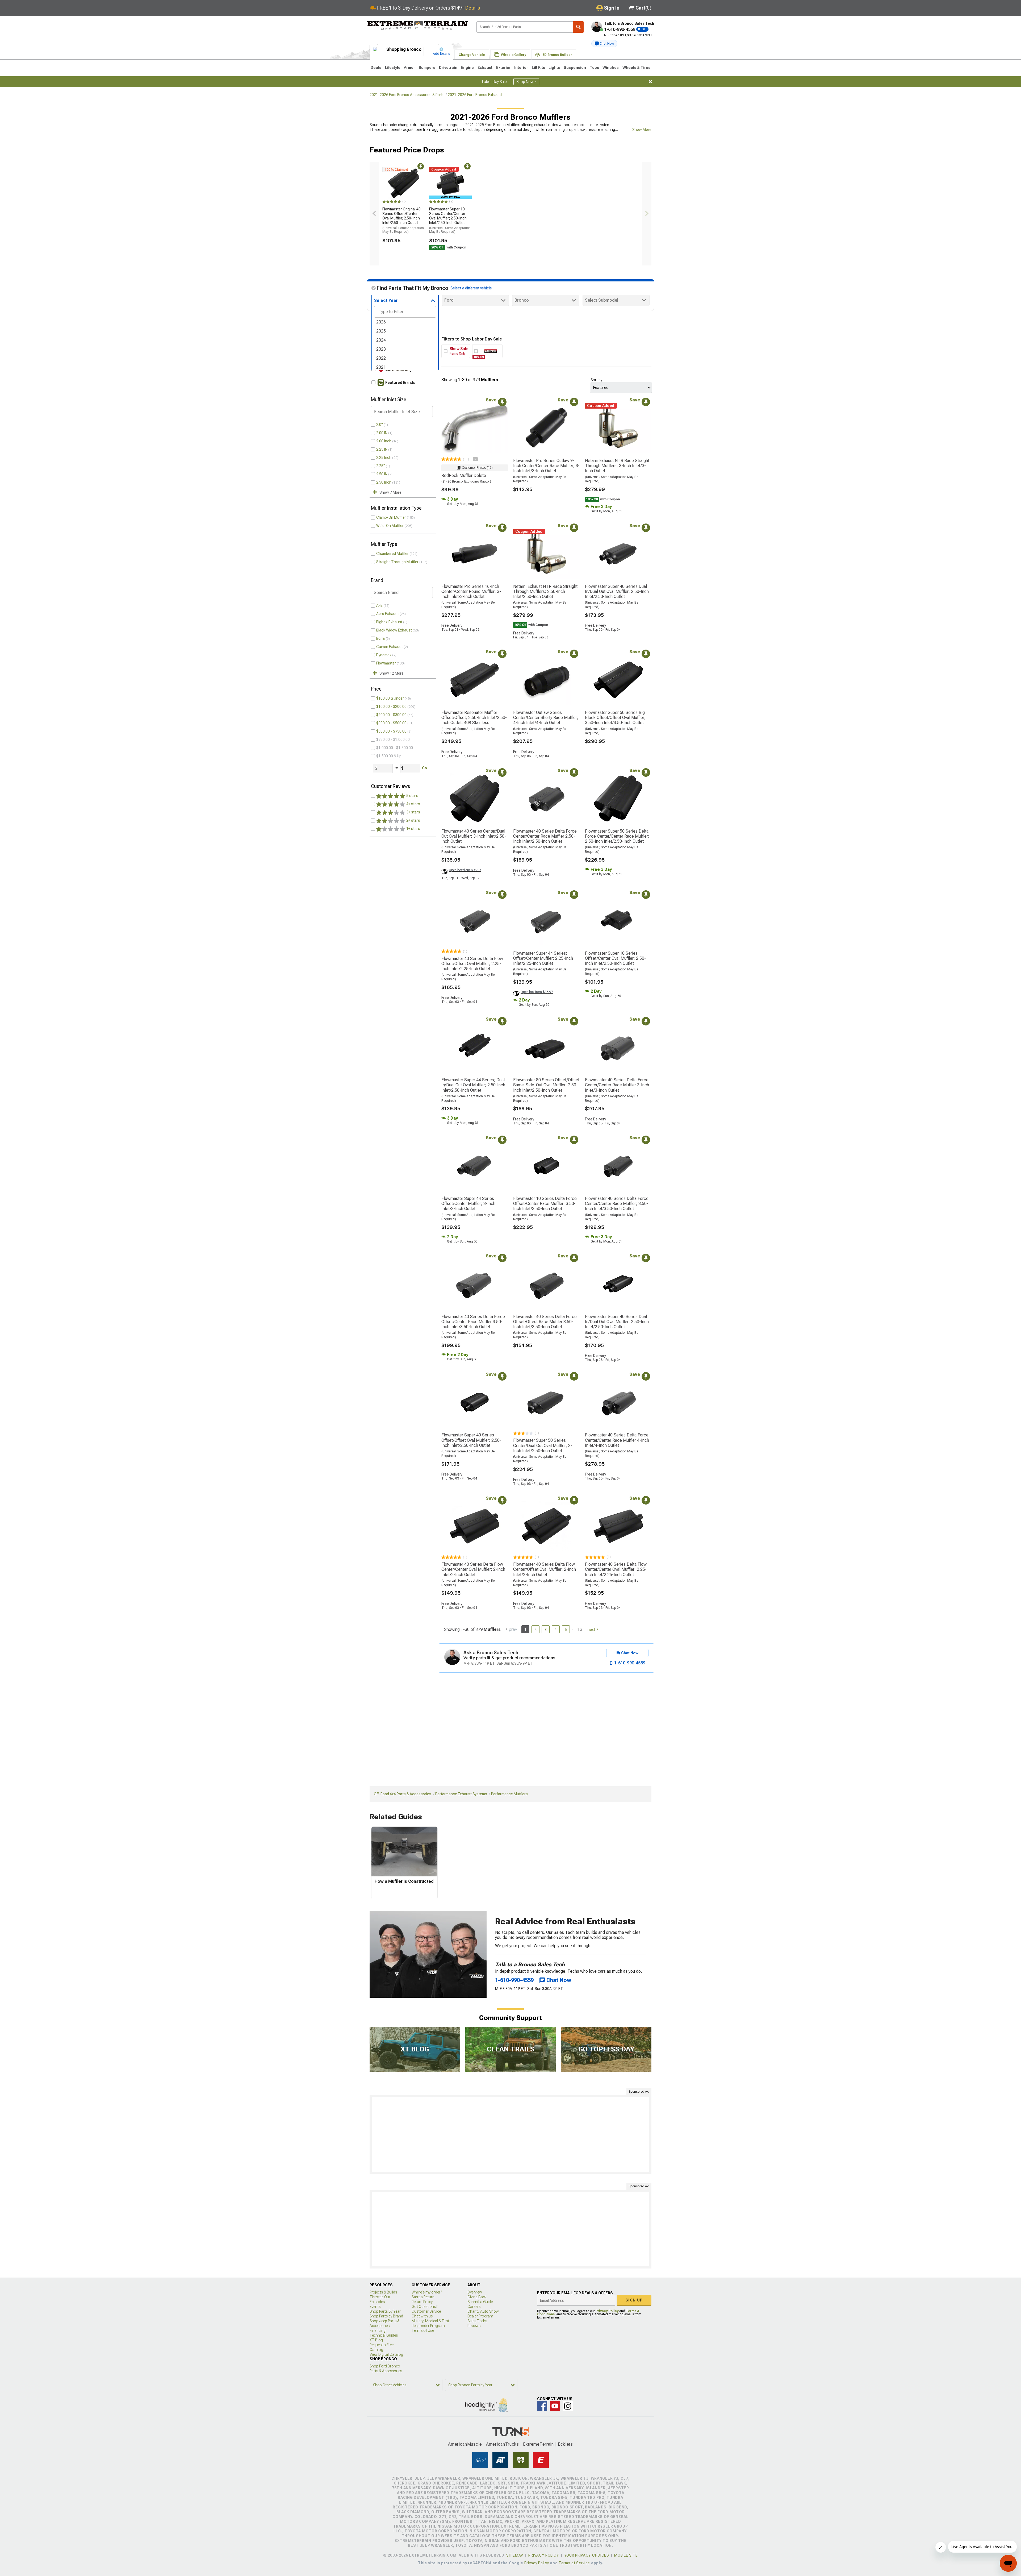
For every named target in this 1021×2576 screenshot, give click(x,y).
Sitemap (515, 2555)
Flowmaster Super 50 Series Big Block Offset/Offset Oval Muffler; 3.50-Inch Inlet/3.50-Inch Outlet (615, 718)
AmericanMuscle (465, 2444)
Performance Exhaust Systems (461, 1794)
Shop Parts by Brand (386, 2316)
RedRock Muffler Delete (464, 475)
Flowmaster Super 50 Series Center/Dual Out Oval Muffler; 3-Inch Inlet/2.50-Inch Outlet (543, 1445)
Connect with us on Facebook (542, 2406)
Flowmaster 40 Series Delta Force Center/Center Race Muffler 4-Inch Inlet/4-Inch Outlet (617, 1440)
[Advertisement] (510, 2134)
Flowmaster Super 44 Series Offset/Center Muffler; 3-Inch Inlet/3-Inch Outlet (468, 1204)
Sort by (596, 380)
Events (375, 2307)
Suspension (575, 68)
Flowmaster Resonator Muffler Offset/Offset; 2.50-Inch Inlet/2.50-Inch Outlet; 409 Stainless (474, 718)
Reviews (474, 2326)
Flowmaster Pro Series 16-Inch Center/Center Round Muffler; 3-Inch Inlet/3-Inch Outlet (471, 591)
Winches (611, 68)
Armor (409, 68)
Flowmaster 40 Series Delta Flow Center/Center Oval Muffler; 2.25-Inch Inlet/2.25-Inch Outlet (616, 1569)
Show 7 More (390, 492)
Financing (378, 2330)
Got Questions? (424, 2307)
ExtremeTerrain (538, 2444)
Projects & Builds (383, 2292)
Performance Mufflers (509, 1794)
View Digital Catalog (386, 2354)
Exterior (503, 68)
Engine (467, 68)
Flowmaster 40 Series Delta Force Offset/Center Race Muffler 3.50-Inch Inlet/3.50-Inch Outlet (473, 1322)
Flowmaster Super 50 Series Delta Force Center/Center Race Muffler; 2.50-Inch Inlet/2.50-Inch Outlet (617, 836)
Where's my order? (427, 2292)
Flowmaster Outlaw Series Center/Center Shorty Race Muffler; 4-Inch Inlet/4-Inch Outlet (546, 718)
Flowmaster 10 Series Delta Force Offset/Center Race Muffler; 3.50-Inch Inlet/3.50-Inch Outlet (545, 1204)
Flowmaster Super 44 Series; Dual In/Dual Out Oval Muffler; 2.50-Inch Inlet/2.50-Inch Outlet (473, 1085)
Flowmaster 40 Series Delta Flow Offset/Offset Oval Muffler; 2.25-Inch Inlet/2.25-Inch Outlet (472, 964)
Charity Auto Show (483, 2311)
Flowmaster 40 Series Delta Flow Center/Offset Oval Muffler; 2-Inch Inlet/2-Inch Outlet (545, 1569)
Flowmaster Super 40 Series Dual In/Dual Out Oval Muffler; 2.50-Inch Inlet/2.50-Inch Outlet (617, 591)
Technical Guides (384, 2335)
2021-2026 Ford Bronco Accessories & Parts (407, 95)
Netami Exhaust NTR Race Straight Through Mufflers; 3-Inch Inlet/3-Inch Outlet (617, 466)
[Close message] (650, 82)
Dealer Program (480, 2316)
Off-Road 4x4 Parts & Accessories (403, 1794)
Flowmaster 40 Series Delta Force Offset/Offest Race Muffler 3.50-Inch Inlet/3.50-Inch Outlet (545, 1322)
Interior (521, 68)
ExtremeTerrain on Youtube (555, 2406)
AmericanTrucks (503, 2444)
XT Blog (376, 2340)
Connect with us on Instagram (568, 2406)
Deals (376, 68)
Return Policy (422, 2302)
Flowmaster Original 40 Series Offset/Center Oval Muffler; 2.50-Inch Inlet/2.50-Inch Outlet (403, 220)
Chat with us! (422, 2316)
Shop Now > (526, 82)
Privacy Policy (607, 2311)
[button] (604, 44)
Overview (475, 2292)
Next (591, 1630)
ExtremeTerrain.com (417, 26)
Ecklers (565, 2444)
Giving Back (477, 2297)
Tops (594, 68)
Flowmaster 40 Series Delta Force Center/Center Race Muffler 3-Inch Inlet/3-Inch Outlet (617, 1085)
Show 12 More (392, 673)
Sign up (634, 2300)
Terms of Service (574, 2563)
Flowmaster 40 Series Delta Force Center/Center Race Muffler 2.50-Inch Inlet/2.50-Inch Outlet (545, 836)
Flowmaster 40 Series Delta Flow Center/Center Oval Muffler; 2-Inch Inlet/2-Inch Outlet (473, 1569)
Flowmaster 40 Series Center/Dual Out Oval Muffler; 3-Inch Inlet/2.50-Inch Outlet (474, 836)
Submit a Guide (480, 2302)
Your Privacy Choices (587, 2555)
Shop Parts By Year (385, 2311)
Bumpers (427, 68)
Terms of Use (423, 2330)
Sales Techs (477, 2321)
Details (473, 8)
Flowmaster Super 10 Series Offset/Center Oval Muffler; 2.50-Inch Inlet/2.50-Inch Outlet (615, 958)
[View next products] (647, 214)
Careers (474, 2307)
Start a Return (423, 2297)
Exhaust (485, 68)
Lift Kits (538, 68)
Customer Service (426, 2311)
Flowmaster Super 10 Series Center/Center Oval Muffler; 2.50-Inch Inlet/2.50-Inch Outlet (450, 220)
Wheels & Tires (636, 68)
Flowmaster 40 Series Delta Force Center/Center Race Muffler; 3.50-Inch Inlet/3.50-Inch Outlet (617, 1204)
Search (578, 27)
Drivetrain (448, 68)
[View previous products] (374, 214)
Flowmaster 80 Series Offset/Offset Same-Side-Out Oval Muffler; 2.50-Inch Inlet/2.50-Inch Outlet (546, 1085)
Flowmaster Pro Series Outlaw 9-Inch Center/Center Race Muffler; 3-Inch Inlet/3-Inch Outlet (546, 466)
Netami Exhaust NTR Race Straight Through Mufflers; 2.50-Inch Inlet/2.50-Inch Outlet (545, 591)
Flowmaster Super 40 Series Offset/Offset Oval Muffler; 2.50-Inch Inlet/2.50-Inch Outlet (471, 1440)
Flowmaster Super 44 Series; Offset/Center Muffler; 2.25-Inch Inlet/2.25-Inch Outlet (543, 958)
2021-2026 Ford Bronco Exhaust (475, 95)
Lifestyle (393, 68)
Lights (554, 68)
